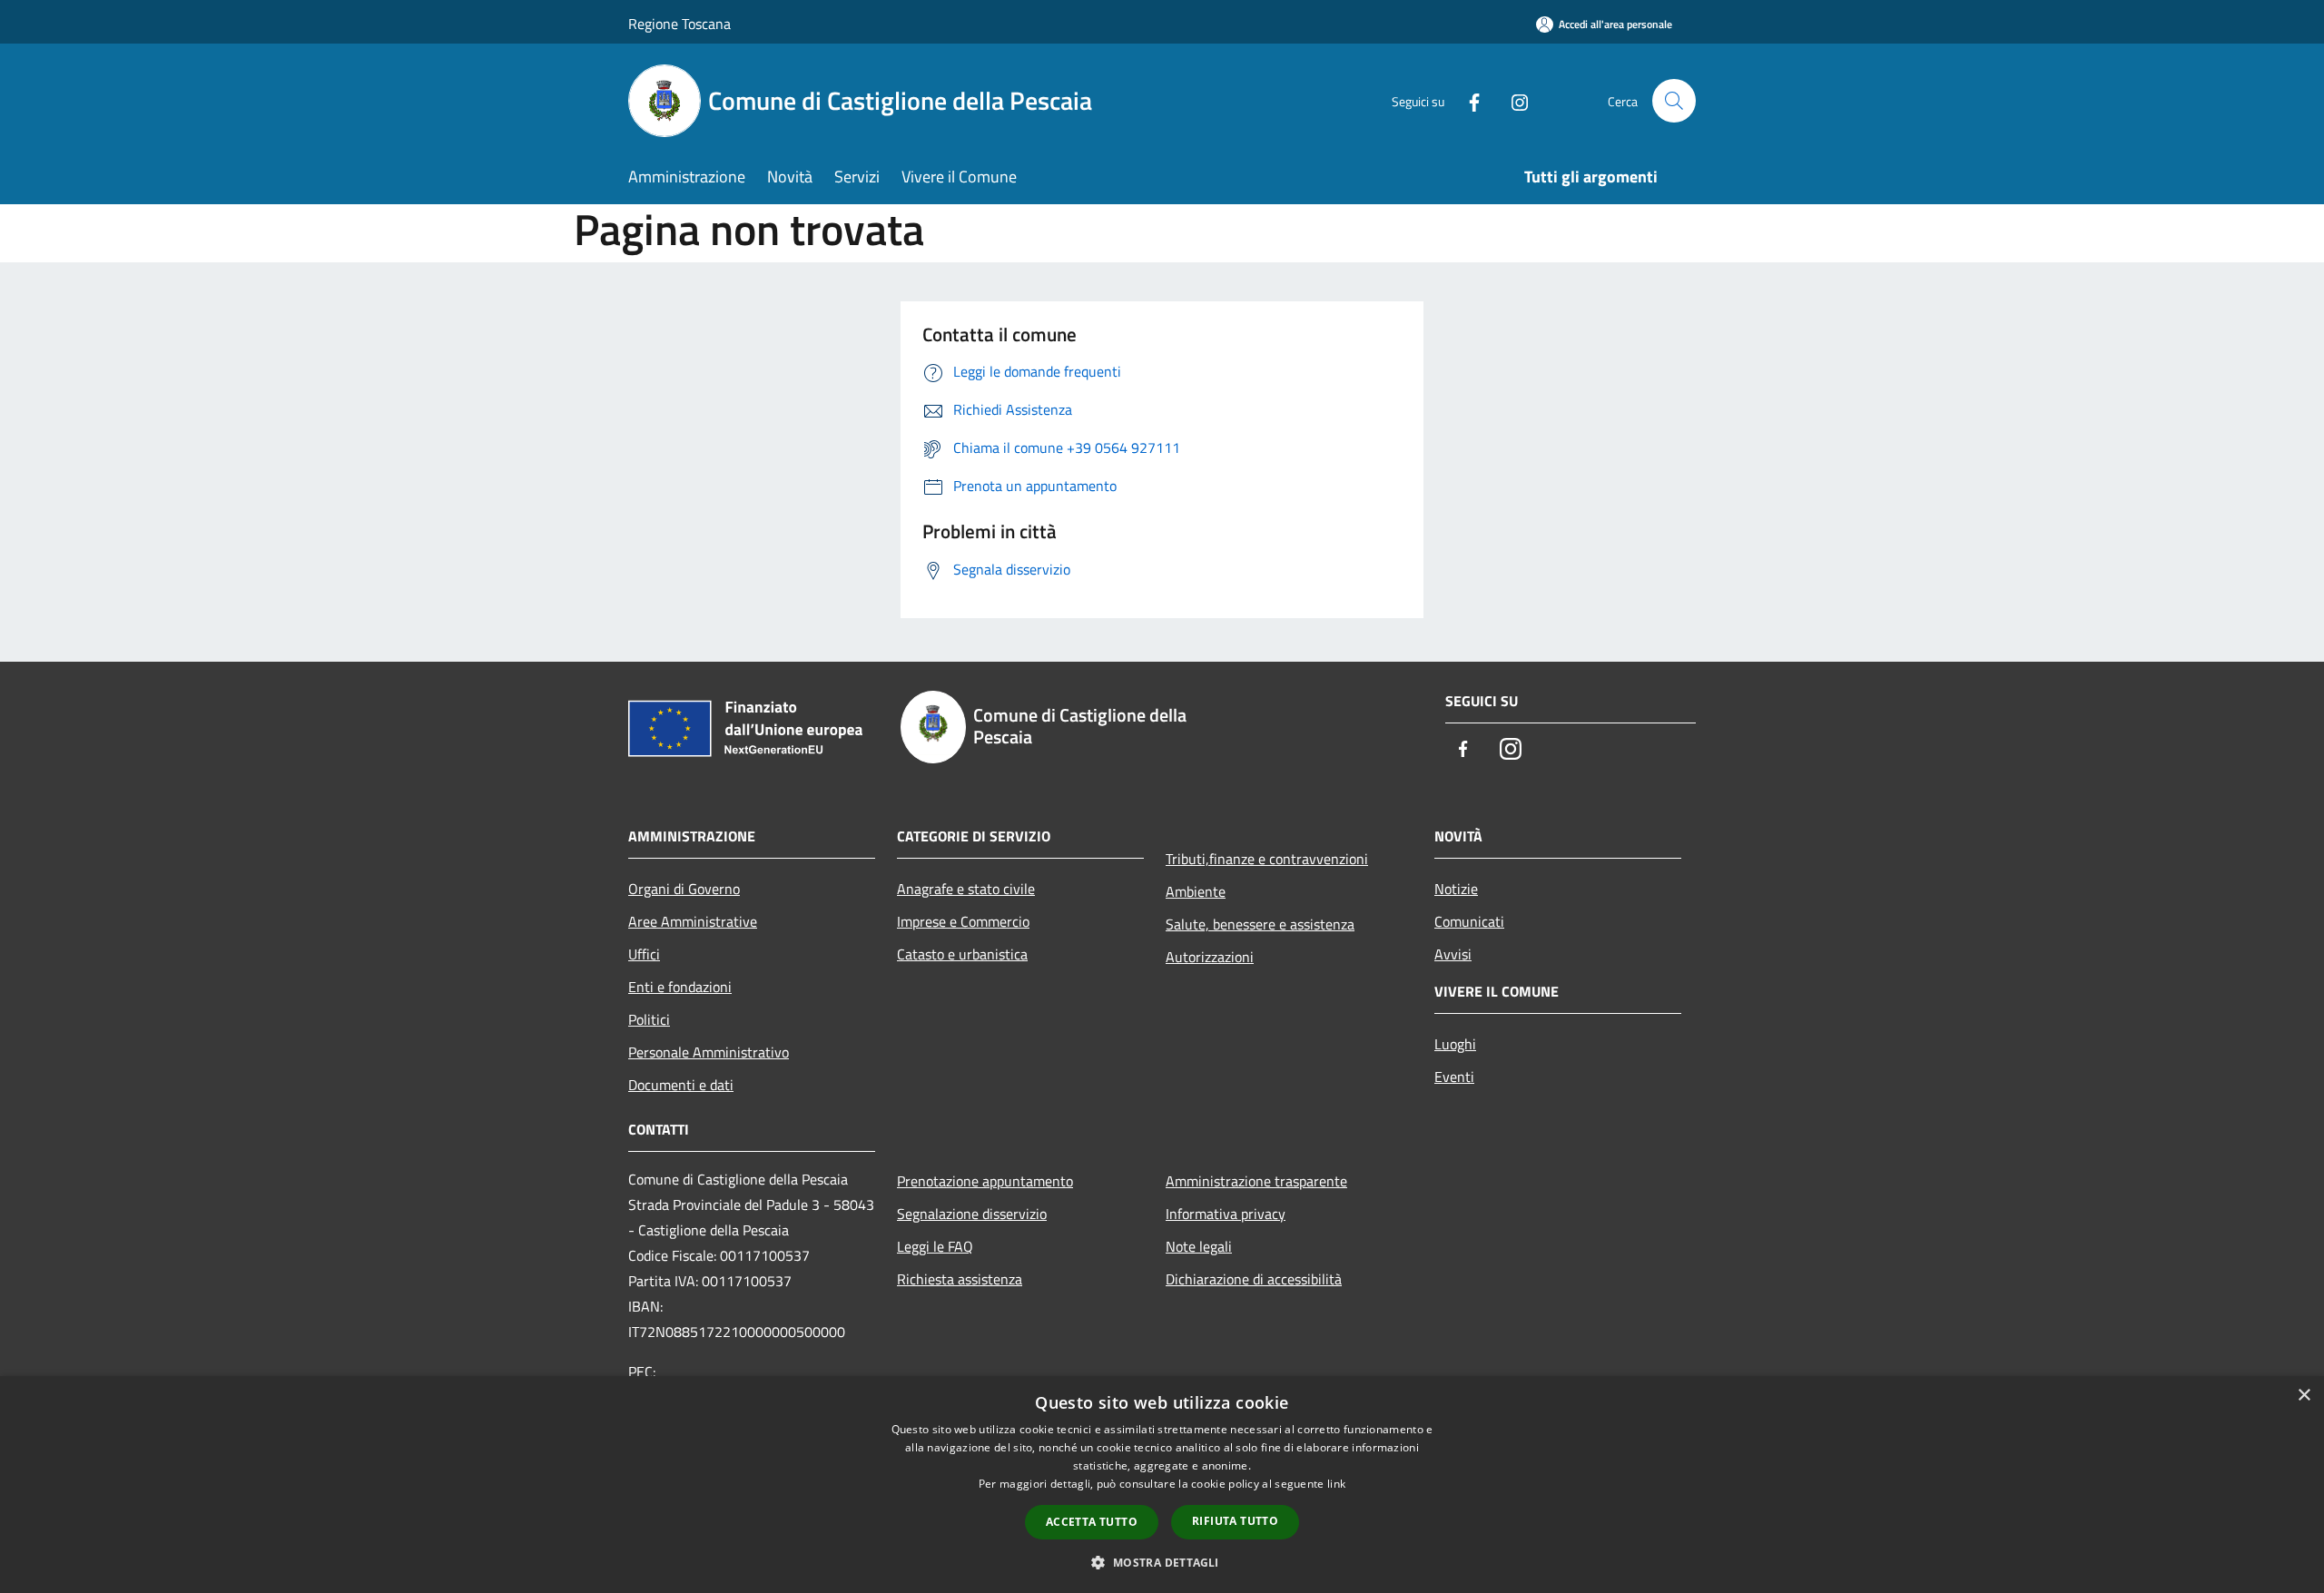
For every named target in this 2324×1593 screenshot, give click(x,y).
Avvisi (1453, 954)
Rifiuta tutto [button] (1235, 1521)
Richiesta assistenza (960, 1279)
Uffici (644, 954)
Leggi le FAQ (935, 1246)
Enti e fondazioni (680, 987)
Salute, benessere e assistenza (1260, 924)
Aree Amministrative (693, 921)
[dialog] (1162, 1485)
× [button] (2304, 1396)
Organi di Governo (684, 889)
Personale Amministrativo (709, 1052)
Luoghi (1455, 1044)
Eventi (1454, 1077)
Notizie (1456, 889)
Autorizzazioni (1210, 957)
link (1336, 1484)
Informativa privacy (1226, 1214)
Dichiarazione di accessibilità (1254, 1279)
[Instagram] (1512, 100)
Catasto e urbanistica (962, 954)
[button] (1162, 1562)
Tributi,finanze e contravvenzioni (1267, 859)
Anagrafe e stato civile (966, 889)
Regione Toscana (679, 24)
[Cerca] (1674, 101)
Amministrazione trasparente (1256, 1181)
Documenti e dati (681, 1085)
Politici (649, 1019)
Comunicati (1469, 921)
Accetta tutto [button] (1092, 1522)
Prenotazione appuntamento (985, 1181)
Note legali (1199, 1246)
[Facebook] (1467, 100)
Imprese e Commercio (963, 921)
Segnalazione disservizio (972, 1214)
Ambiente (1196, 891)
